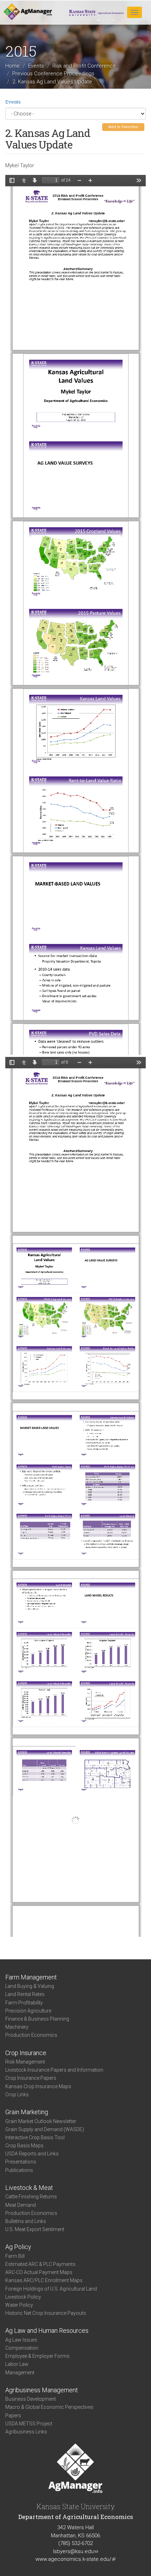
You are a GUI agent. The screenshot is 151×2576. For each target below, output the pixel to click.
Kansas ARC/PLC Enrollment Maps (44, 2280)
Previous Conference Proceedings (53, 74)
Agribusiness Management (42, 2390)
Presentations (21, 2162)
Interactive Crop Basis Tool (35, 2137)
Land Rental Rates (25, 1994)
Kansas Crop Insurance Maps (38, 2086)
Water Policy (19, 2305)
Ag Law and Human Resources (47, 2331)
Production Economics (31, 2035)
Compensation (22, 2348)
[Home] (28, 12)
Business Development (31, 2399)
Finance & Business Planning (37, 2019)
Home (12, 66)
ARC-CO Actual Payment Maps (39, 2272)
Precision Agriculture (28, 2011)
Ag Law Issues (21, 2340)
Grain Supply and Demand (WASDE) (45, 2129)
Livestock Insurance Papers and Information (54, 2070)
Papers (13, 2416)
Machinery (17, 2027)
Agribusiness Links (26, 2432)
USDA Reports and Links (32, 2154)
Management (20, 2373)
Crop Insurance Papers (31, 2078)
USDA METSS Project (29, 2424)
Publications (19, 2170)
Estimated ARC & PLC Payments (40, 2264)
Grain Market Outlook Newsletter (41, 2121)
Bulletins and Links (26, 2221)
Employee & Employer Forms (37, 2356)
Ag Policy (18, 2247)
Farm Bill (15, 2256)
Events (36, 66)
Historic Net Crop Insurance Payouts (46, 2313)
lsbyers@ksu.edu (75, 2551)
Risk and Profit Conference (84, 66)
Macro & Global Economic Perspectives (49, 2407)
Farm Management (31, 1977)
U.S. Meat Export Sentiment (35, 2229)
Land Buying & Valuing (30, 1986)
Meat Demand (21, 2205)
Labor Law (17, 2364)
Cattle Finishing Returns (31, 2197)
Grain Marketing (27, 2112)
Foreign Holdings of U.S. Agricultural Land (51, 2289)
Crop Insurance (26, 2053)
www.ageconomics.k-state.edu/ (75, 2559)
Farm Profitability (24, 2003)
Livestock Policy (23, 2297)
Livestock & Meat (29, 2188)
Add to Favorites (123, 127)
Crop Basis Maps (24, 2146)
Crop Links (17, 2095)
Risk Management (25, 2062)
